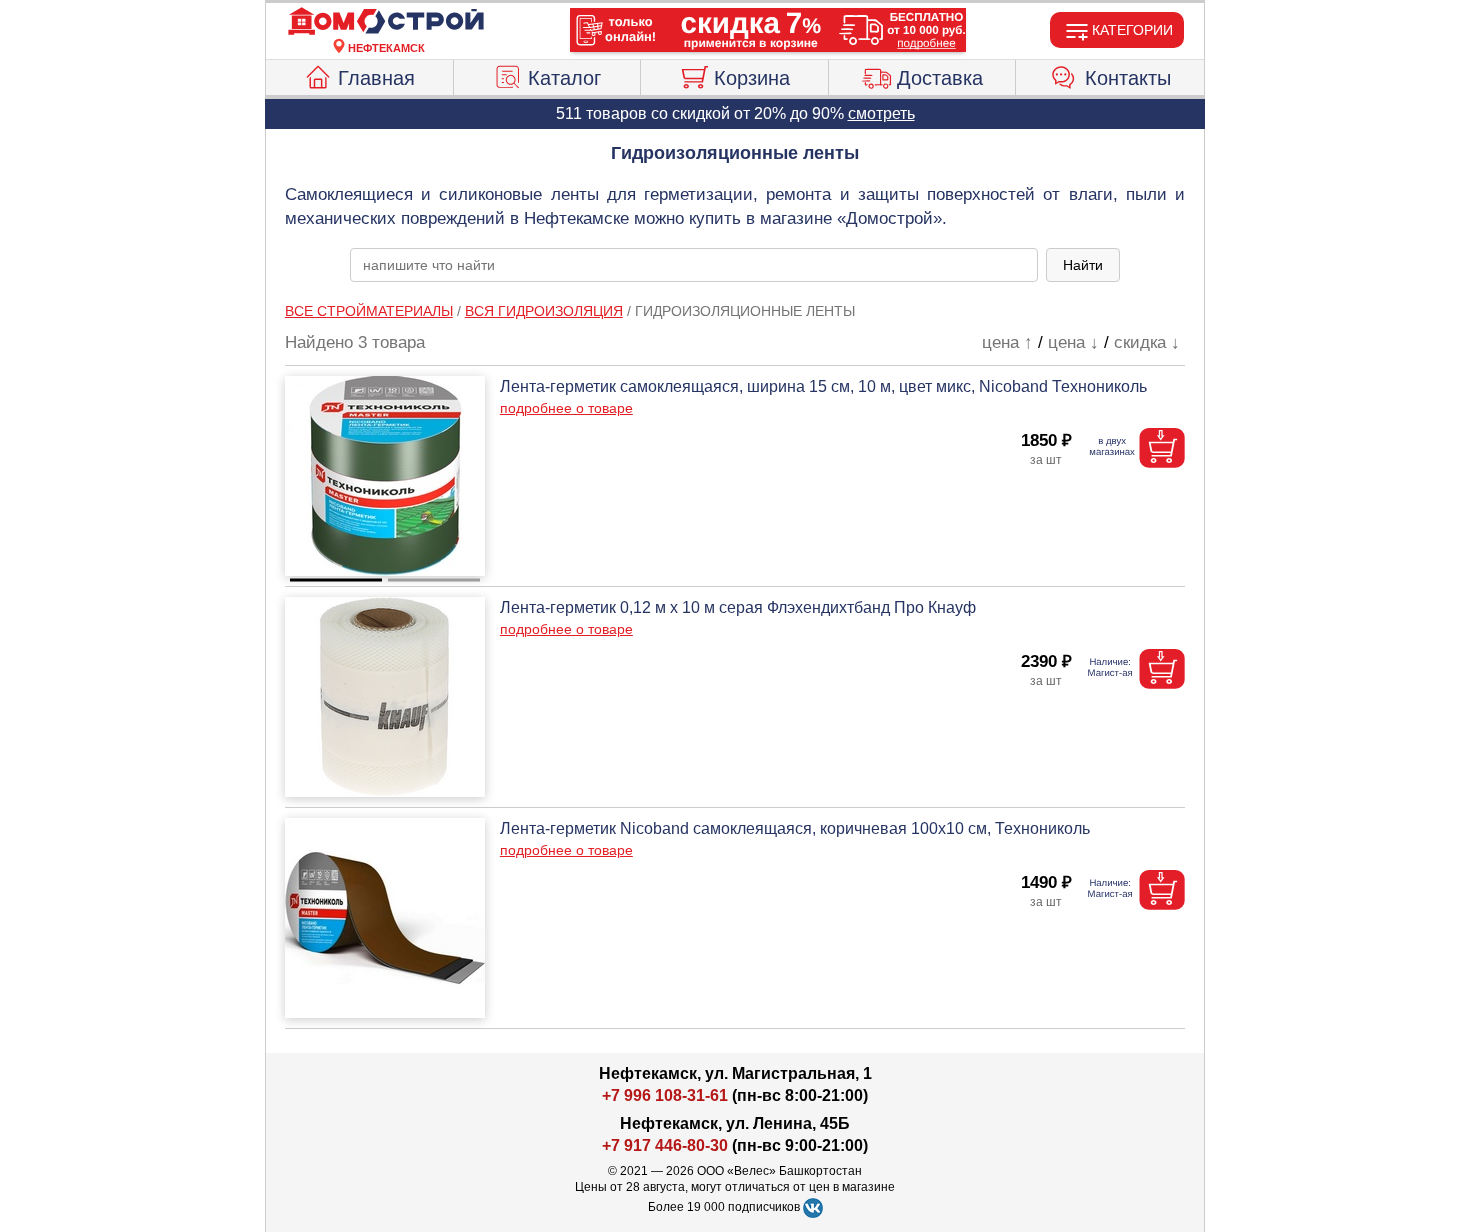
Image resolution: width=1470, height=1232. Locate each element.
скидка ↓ (1147, 342)
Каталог (564, 78)
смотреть (881, 113)
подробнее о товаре (566, 408)
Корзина (752, 78)
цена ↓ (1073, 342)
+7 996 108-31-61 (665, 1095)
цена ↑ (1007, 342)
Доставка (940, 78)
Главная (376, 78)
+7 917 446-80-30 (665, 1145)
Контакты (1128, 78)
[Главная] (386, 22)
